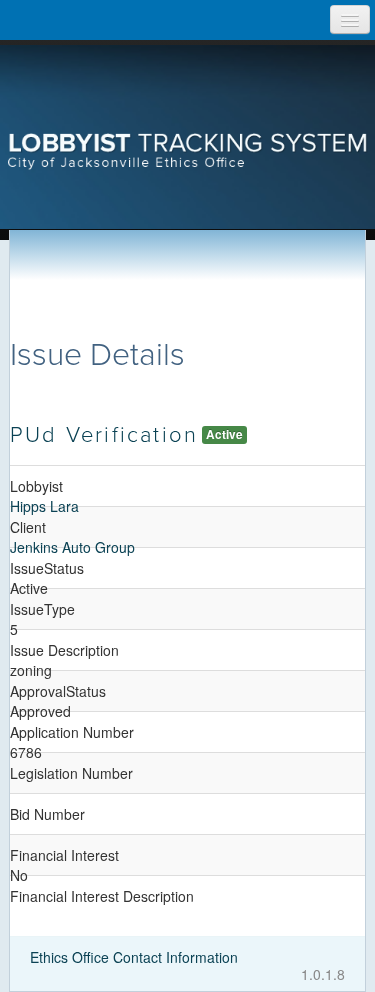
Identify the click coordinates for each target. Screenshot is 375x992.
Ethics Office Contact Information (134, 957)
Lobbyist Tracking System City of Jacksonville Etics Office (188, 115)
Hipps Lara (44, 506)
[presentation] (187, 115)
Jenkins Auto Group (72, 547)
